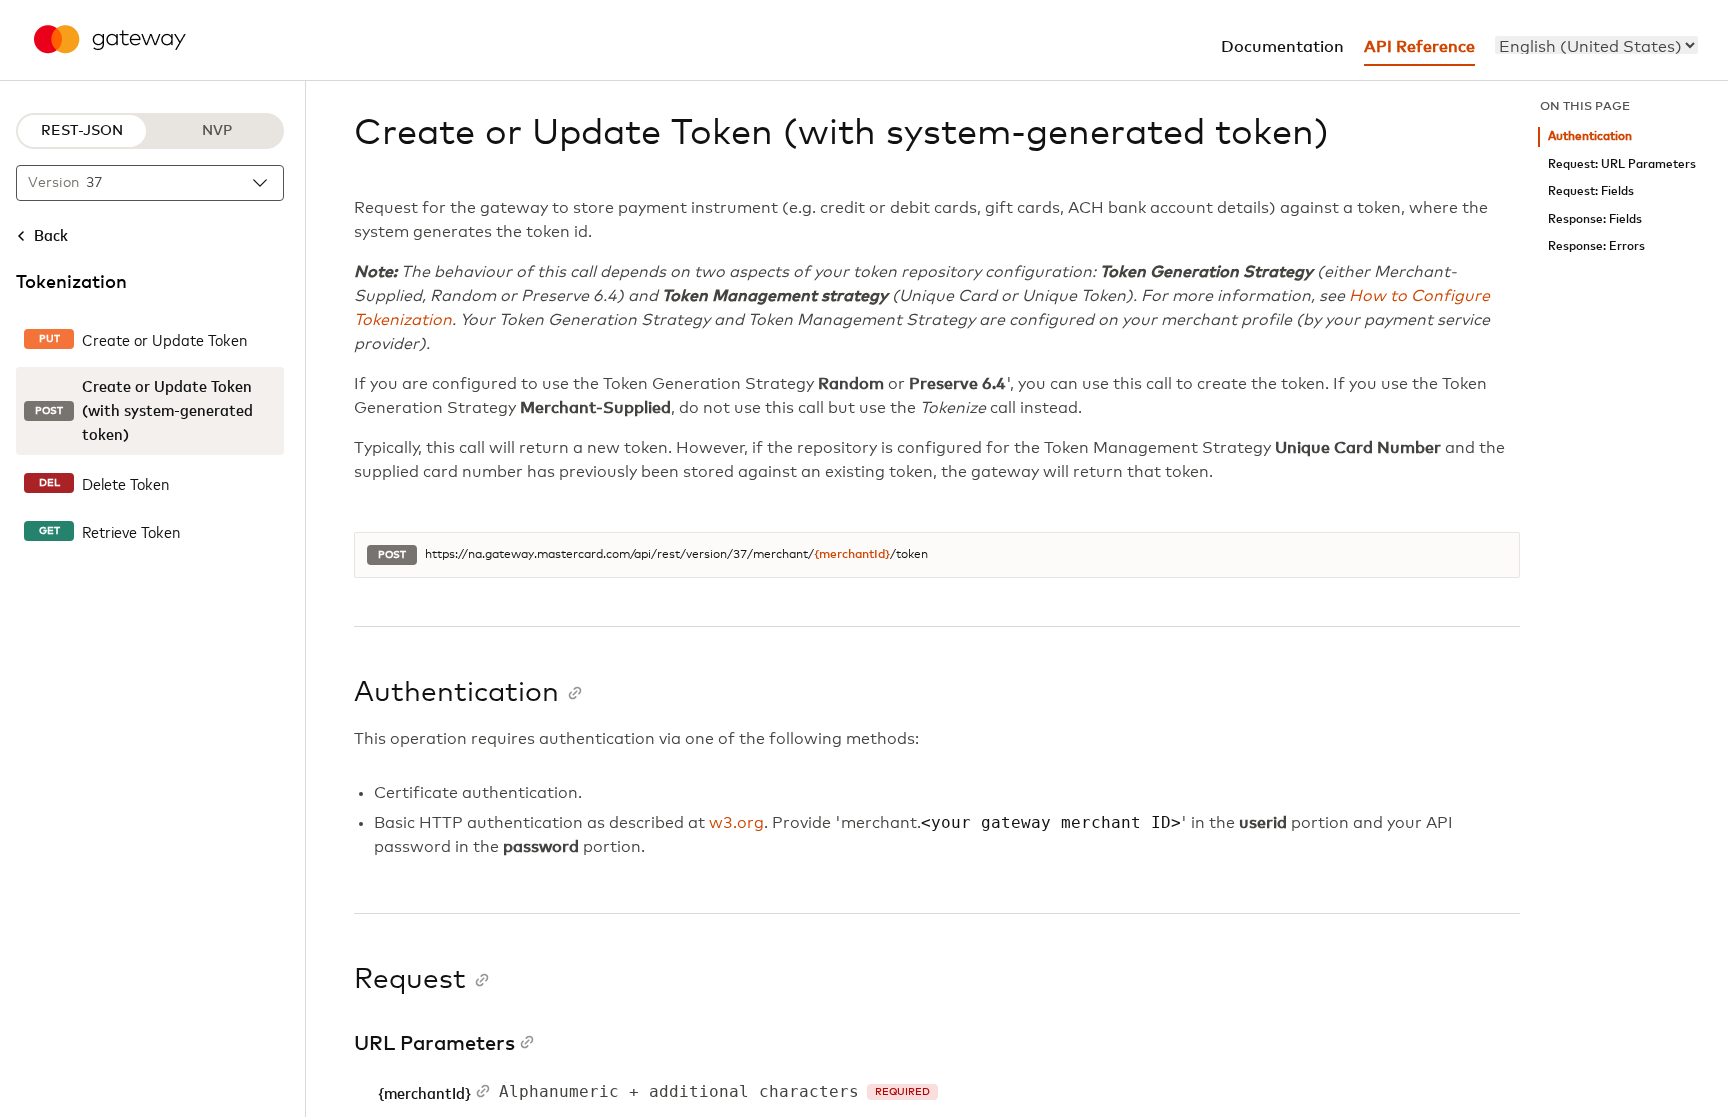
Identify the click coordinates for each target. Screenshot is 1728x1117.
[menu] (1596, 45)
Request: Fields (1591, 191)
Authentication (1590, 136)
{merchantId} (852, 555)
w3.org (736, 823)
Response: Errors (1596, 246)
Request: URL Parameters (1622, 164)
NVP (217, 131)
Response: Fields (1595, 219)
